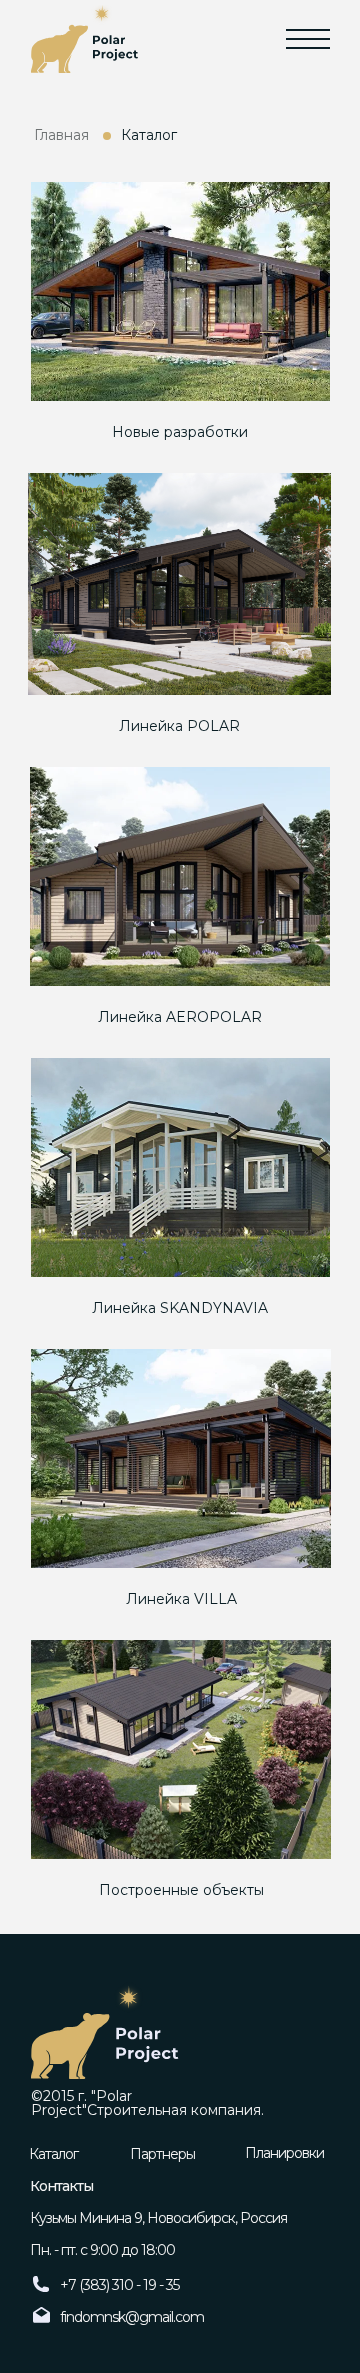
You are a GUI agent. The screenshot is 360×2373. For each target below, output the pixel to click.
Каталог (53, 2154)
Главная (61, 135)
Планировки (284, 2153)
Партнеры (162, 2154)
